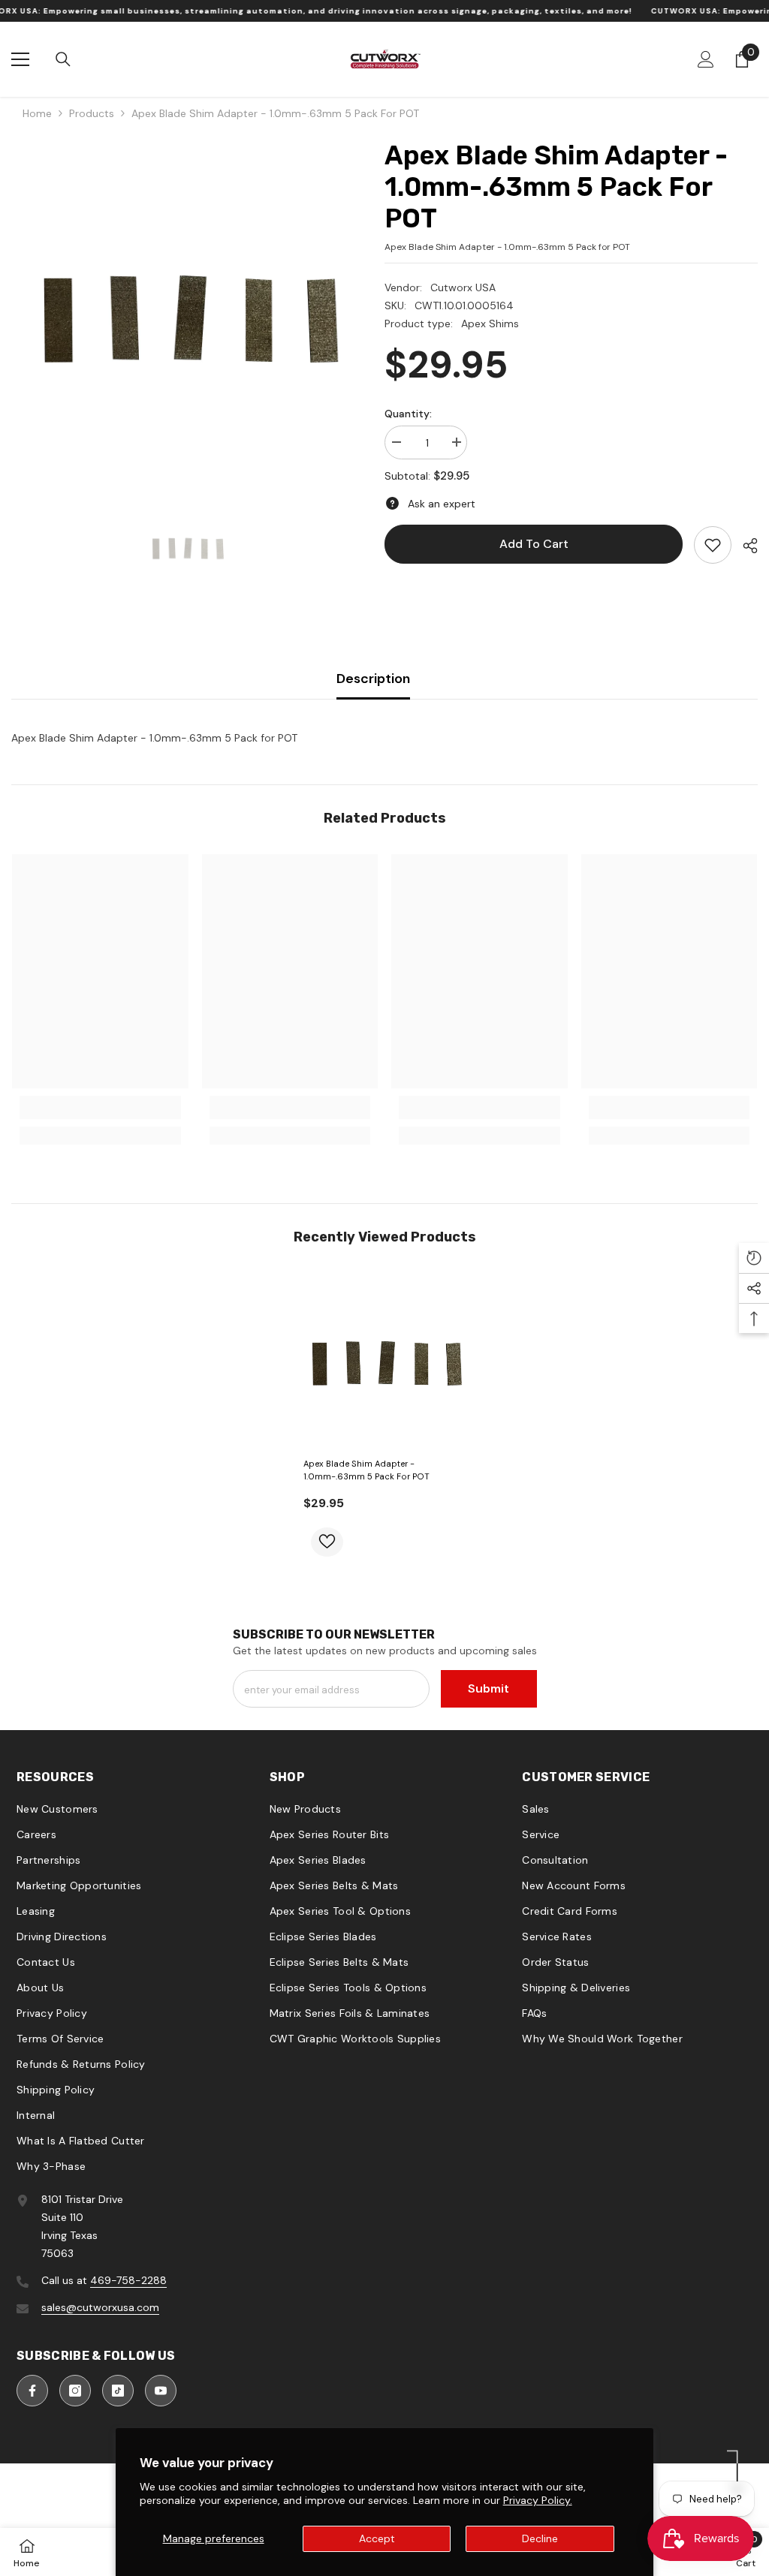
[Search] (63, 59)
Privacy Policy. (538, 2500)
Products (92, 113)
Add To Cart (534, 544)
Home (37, 113)
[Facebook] (32, 2391)
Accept (377, 2538)
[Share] (745, 546)
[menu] (20, 59)
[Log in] (706, 59)
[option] (187, 315)
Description (373, 679)
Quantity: (408, 414)
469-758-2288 (128, 2280)
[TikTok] (118, 2391)
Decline (540, 2538)
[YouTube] (161, 2391)
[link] (713, 545)
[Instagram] (75, 2391)
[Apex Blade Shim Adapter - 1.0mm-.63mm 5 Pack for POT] (385, 1361)
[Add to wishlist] (327, 1542)
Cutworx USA (463, 287)
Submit (489, 1688)
